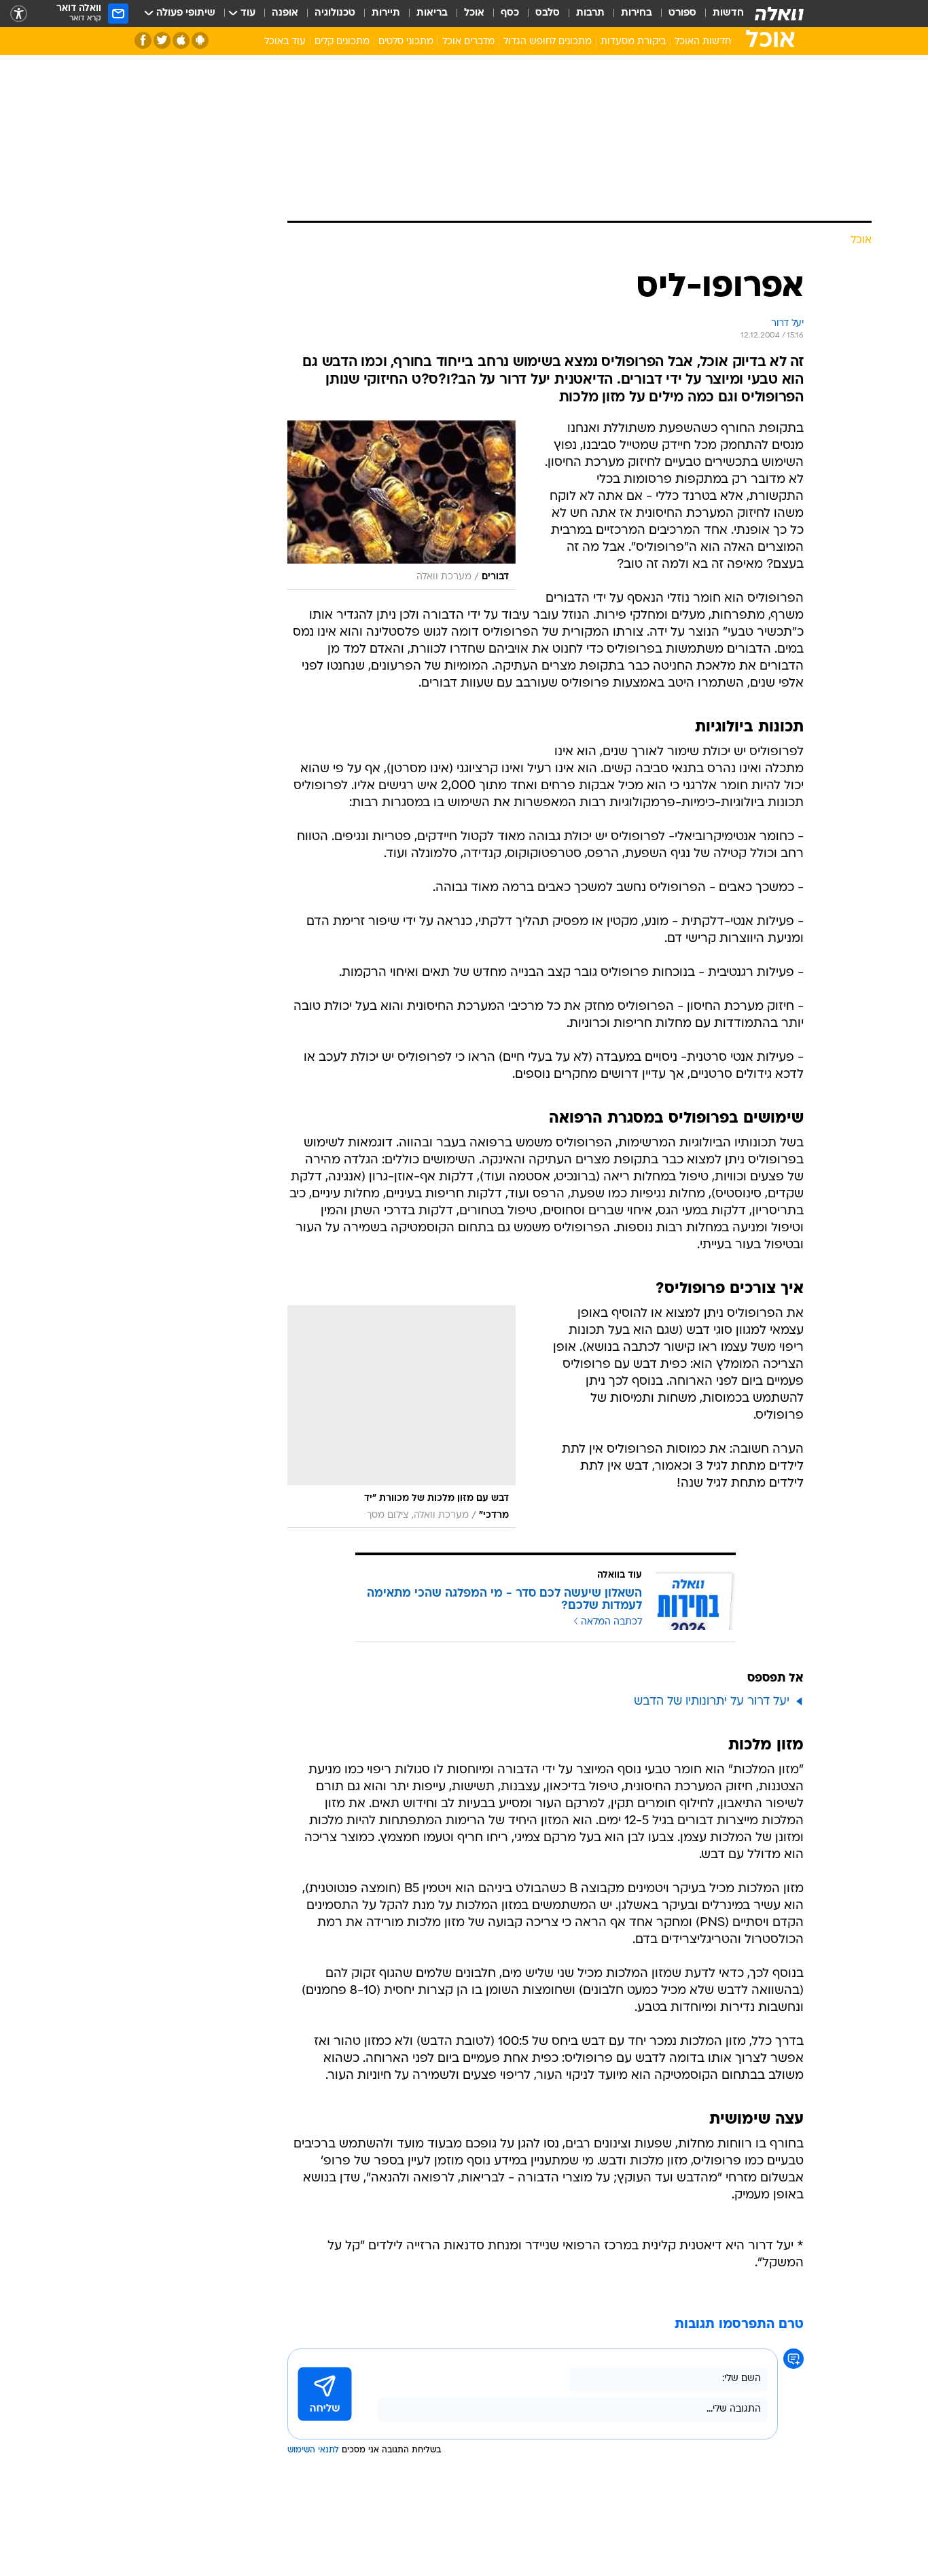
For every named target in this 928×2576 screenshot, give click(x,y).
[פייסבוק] (143, 40)
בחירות (637, 13)
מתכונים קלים (342, 42)
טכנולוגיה (335, 13)
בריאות (432, 13)
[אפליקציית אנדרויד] (200, 40)
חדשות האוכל (703, 42)
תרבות (590, 13)
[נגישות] (19, 14)
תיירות (386, 13)
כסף (510, 13)
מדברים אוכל (468, 42)
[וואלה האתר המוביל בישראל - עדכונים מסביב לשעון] (779, 14)
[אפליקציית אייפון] (181, 40)
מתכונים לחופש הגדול (548, 42)
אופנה (285, 13)
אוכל (474, 13)
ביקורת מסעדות (633, 42)
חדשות (728, 13)
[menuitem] (720, 14)
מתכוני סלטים (406, 42)
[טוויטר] (162, 40)
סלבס (548, 13)
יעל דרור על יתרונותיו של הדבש (712, 1702)
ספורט (682, 13)
